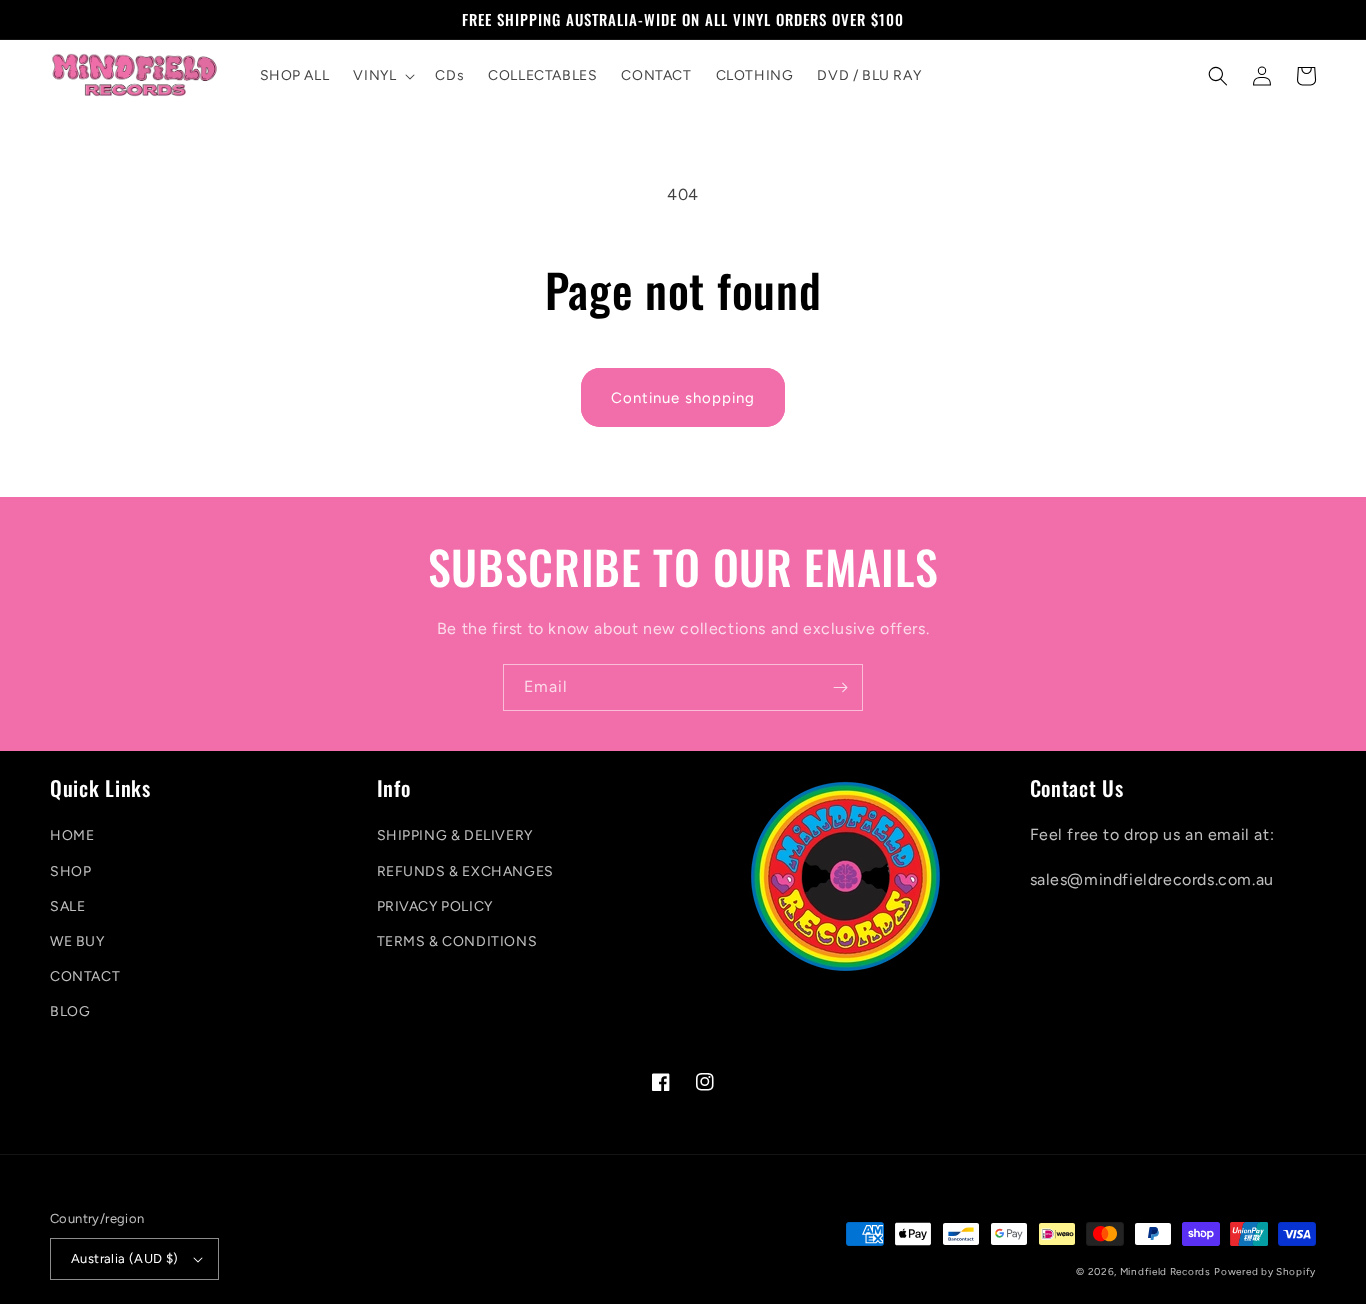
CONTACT (85, 976)
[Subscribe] (840, 687)
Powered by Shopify (1265, 1271)
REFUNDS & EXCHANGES (465, 871)
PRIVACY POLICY (435, 906)
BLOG (70, 1011)
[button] (382, 76)
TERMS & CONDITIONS (457, 941)
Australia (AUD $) (125, 1258)
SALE (67, 906)
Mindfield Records (1165, 1271)
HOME (72, 835)
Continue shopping (683, 398)
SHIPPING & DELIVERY (455, 835)
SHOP (70, 871)
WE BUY (77, 941)
